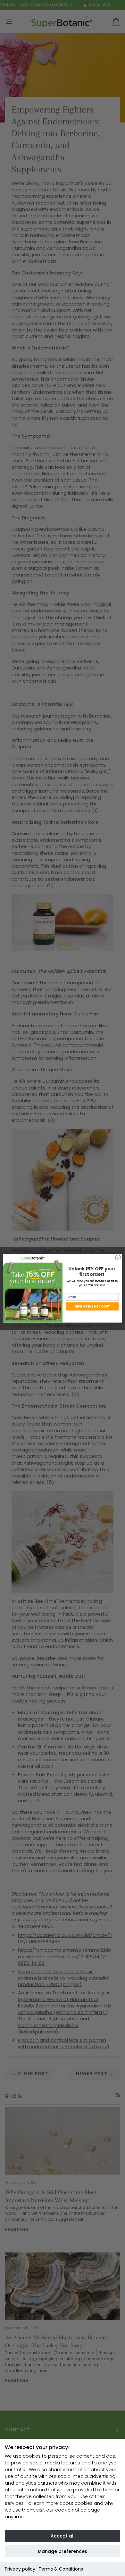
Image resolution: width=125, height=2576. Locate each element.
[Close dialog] (118, 1258)
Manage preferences (63, 2551)
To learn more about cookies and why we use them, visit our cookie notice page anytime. (59, 2510)
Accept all (63, 2536)
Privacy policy (20, 2569)
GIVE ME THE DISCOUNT (92, 1306)
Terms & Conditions (61, 2569)
